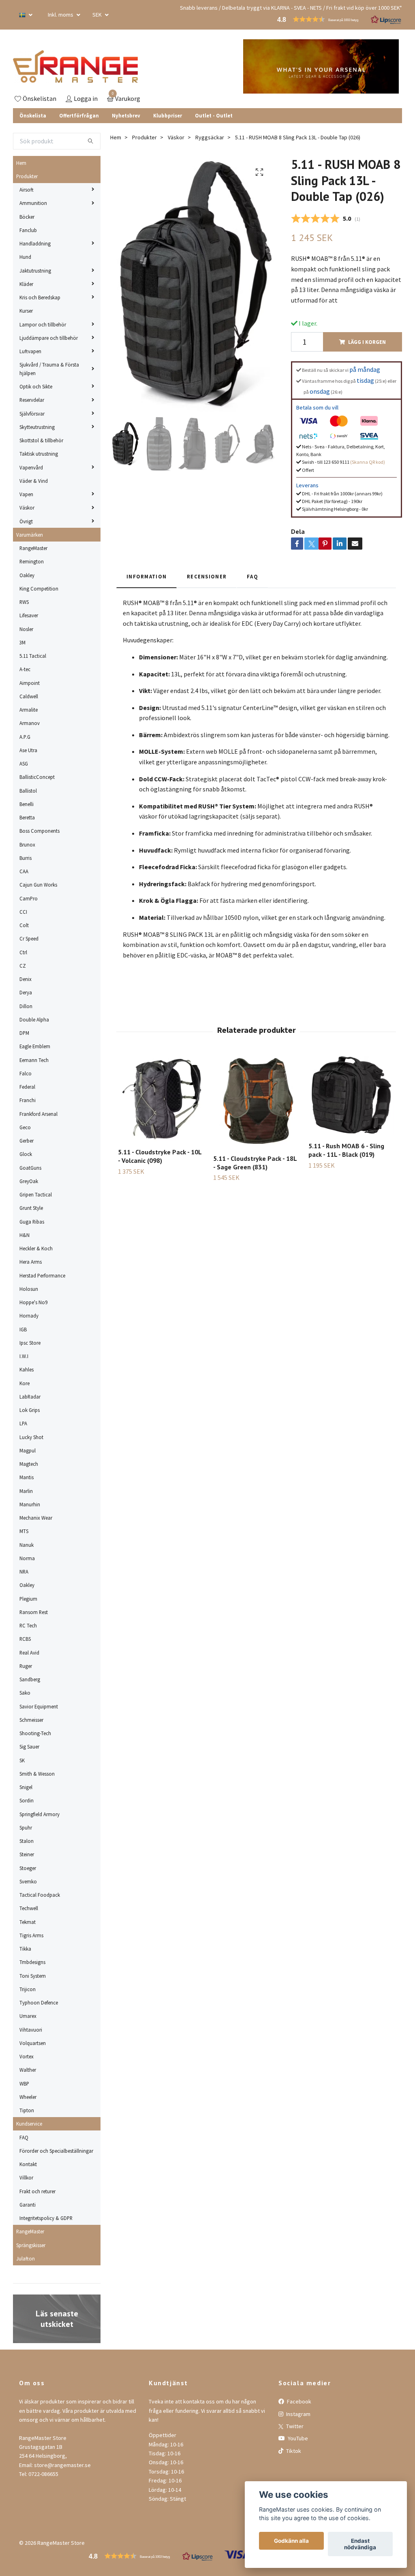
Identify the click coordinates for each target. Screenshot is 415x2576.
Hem (21, 163)
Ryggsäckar (210, 137)
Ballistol (28, 791)
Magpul (28, 1450)
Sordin (27, 1800)
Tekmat (28, 1922)
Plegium (28, 1599)
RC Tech (28, 1625)
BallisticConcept (37, 777)
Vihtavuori (31, 2030)
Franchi (28, 1100)
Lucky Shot (31, 1437)
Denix (26, 979)
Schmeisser (31, 1720)
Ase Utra (28, 750)
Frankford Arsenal (39, 1114)
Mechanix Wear (36, 1518)
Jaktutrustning (35, 271)
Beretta (27, 817)
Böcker (27, 217)
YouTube (297, 2438)
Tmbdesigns (32, 1962)
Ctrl (23, 952)
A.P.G (25, 737)
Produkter (27, 176)
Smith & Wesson (37, 1774)
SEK (98, 15)
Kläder (26, 284)
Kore (25, 1383)
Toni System (33, 1976)
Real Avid (29, 1653)
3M (22, 642)
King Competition (39, 589)
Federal (27, 1087)
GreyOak (29, 1181)
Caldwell (29, 696)
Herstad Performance (42, 1275)
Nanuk (27, 1545)
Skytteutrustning (37, 427)
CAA (24, 871)
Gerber (27, 1141)
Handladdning (35, 243)
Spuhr (26, 1828)
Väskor (27, 508)
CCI (23, 912)
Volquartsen (33, 2043)
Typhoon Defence (39, 2002)
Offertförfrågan (79, 115)
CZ (23, 966)
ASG (24, 763)
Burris (26, 858)
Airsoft (27, 190)
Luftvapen (30, 351)
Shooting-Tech (35, 1733)
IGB (23, 1329)
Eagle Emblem (35, 1046)
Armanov (30, 723)
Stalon (27, 1841)
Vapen (26, 494)
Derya (26, 992)
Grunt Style (31, 1208)
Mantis (27, 1477)
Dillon (26, 1006)
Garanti (28, 2205)
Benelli (27, 804)
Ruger (26, 1666)
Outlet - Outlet (214, 115)
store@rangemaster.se (62, 2465)
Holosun (29, 1289)
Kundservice (29, 2124)
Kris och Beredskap (40, 297)
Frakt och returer (37, 2191)
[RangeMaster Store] (75, 66)
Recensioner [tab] (207, 576)
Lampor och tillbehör (43, 324)
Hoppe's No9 (33, 1302)
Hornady (29, 1316)
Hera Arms (31, 1262)
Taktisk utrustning (39, 454)
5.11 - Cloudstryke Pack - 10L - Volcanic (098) (160, 1156)
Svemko (28, 1881)
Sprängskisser (31, 2245)
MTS (24, 1531)
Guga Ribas (32, 1222)
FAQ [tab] (252, 576)
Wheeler (28, 2097)
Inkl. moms (61, 15)
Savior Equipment (39, 1706)
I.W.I (24, 1356)
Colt (24, 925)
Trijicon (28, 1989)
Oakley (27, 575)
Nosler (26, 629)
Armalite (29, 710)
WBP (24, 2083)
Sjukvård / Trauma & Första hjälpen (49, 369)
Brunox (27, 844)
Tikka (25, 1949)
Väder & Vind (34, 481)
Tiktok (293, 2451)
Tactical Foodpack (40, 1895)
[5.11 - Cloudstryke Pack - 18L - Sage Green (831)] (256, 1102)
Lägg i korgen (367, 342)
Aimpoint (30, 683)
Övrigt (26, 521)
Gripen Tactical (36, 1194)
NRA (24, 1572)
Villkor (26, 2177)
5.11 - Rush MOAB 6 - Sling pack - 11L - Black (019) (346, 1150)
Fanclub (28, 230)
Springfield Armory (40, 1814)
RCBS (25, 1639)
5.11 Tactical (33, 656)
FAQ (24, 2137)
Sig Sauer (29, 1746)
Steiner (27, 1854)
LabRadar (30, 1397)
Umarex (28, 2016)
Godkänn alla (291, 2541)
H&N (25, 1235)
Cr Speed (29, 938)
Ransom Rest (34, 1612)
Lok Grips (30, 1410)
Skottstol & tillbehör (41, 440)
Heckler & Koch (36, 1248)
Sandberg (30, 1679)
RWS (24, 602)
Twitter (294, 2426)
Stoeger (28, 1868)
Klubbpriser (168, 115)
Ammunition (33, 203)
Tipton (27, 2110)
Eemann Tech (34, 1060)
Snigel (26, 1787)
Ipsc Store (30, 1343)
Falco (26, 1073)
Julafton (26, 2258)
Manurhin (30, 1504)
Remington (32, 561)
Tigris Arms (31, 1935)
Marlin (26, 1491)
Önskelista (33, 115)
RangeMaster (33, 548)
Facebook (298, 2401)
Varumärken (30, 535)
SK (22, 1760)
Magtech (29, 1464)
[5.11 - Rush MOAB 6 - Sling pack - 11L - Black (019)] (351, 1096)
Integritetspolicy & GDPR (46, 2218)
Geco (25, 1127)
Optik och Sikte (36, 386)
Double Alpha (34, 1019)
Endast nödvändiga (360, 2544)
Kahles (27, 1369)
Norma (27, 1558)
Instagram (298, 2414)
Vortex (27, 2056)
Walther (28, 2070)
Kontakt (28, 2164)
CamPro (29, 898)
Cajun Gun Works (38, 885)
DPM (24, 1033)
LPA (23, 1423)
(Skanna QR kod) (368, 462)
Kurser (26, 311)
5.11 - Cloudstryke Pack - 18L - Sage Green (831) (255, 1163)
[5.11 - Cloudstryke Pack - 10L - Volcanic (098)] (161, 1099)
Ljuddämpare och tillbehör (49, 338)
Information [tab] (147, 576)
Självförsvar (32, 414)
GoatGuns (30, 1168)
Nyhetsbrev (126, 115)
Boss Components (40, 831)
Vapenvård (31, 467)
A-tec (25, 669)
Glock (26, 1154)
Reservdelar (32, 400)
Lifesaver (29, 615)
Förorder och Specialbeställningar (56, 2151)
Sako (25, 1693)
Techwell (29, 1908)
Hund (25, 257)
